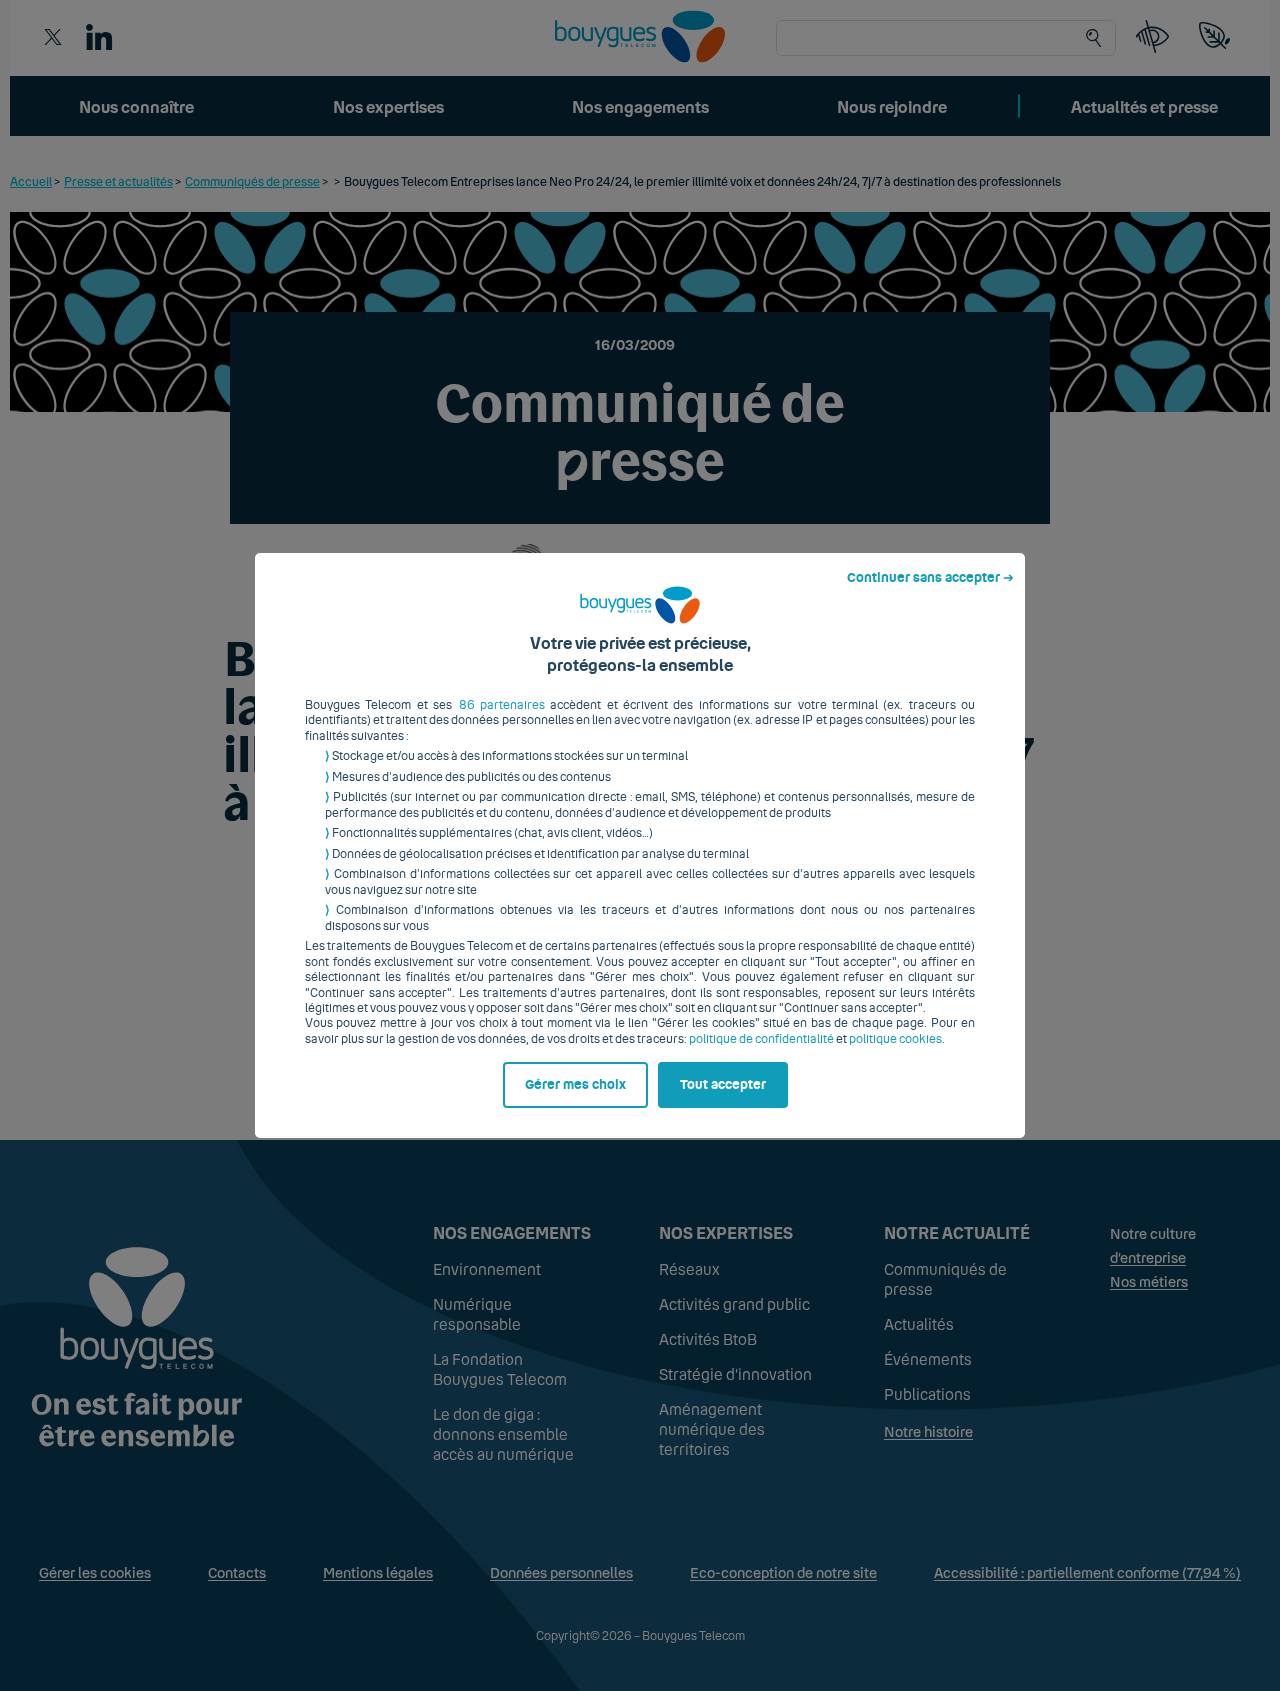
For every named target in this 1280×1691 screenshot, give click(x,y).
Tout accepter (723, 1085)
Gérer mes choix (575, 1085)
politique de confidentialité (761, 1039)
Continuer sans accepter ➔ (930, 578)
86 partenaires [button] (502, 705)
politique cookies (895, 1039)
